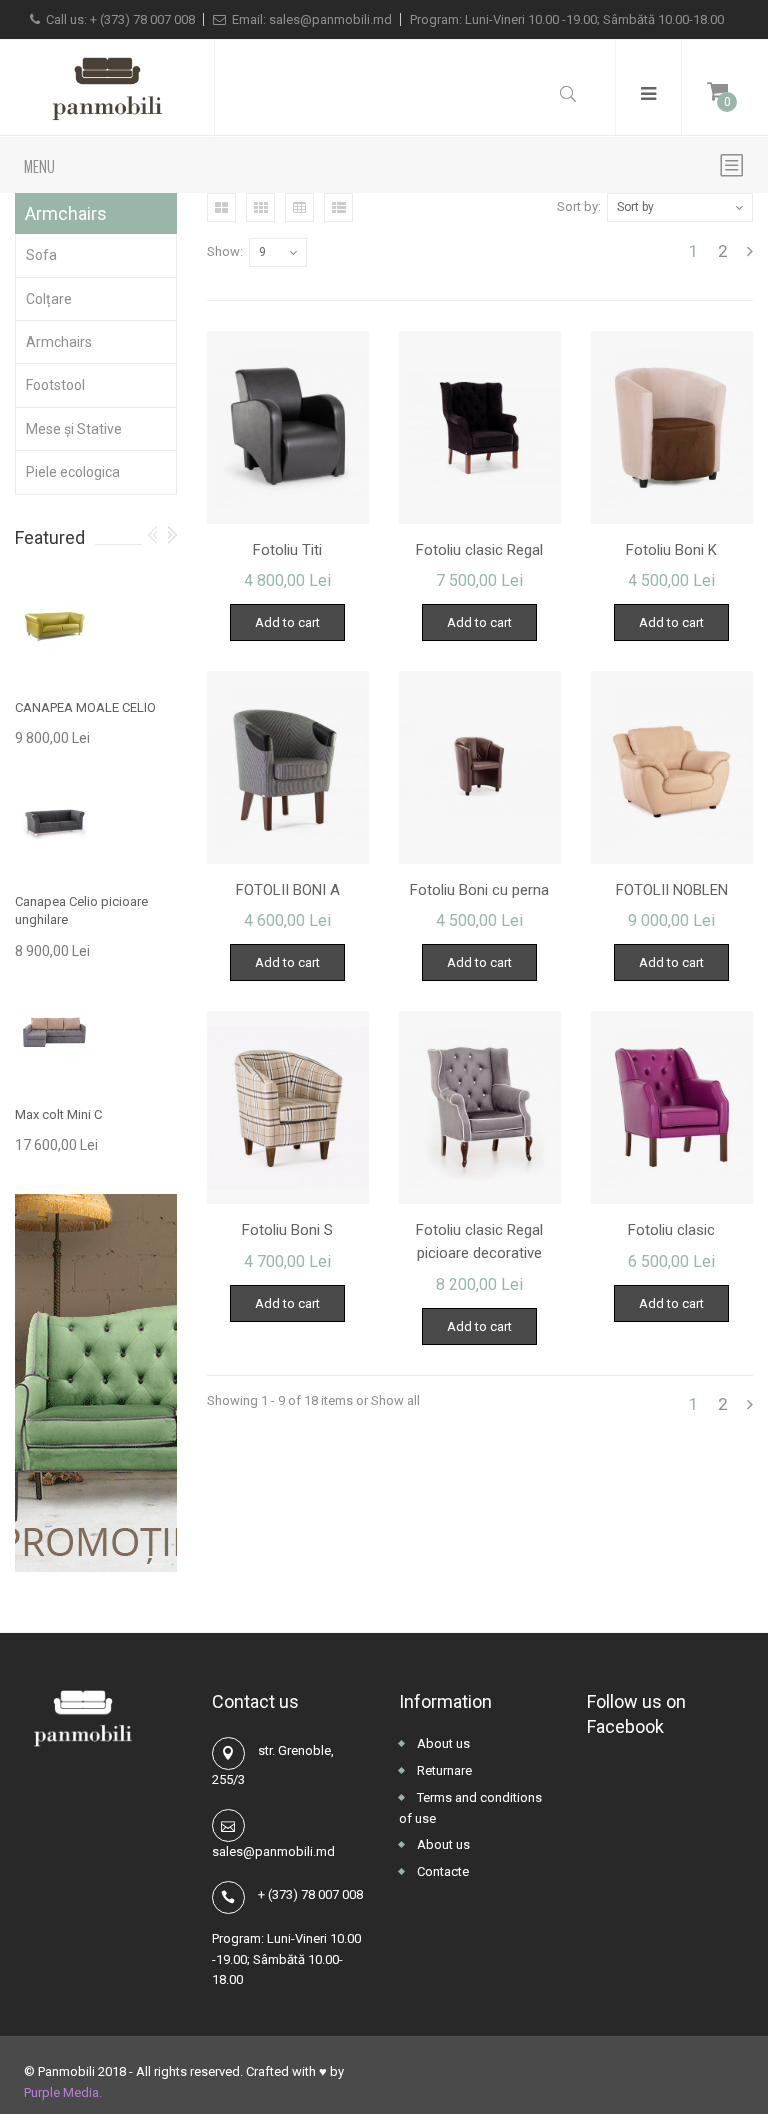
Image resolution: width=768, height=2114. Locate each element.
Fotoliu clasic (671, 1230)
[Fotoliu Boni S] (288, 1107)
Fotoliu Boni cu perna (479, 890)
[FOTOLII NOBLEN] (672, 767)
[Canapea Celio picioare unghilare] (55, 821)
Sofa (41, 255)
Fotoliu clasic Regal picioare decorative (479, 1241)
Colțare (49, 299)
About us (442, 1743)
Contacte (441, 1871)
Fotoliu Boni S (287, 1230)
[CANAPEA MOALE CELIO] (55, 626)
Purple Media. (63, 2092)
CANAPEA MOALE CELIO (85, 707)
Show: (225, 251)
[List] (338, 207)
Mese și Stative (74, 429)
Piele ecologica (73, 472)
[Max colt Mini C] (55, 1033)
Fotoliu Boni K (671, 550)
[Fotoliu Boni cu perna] (480, 767)
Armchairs (59, 342)
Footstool (55, 385)
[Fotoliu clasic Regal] (480, 427)
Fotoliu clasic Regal (479, 550)
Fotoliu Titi (287, 550)
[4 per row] (299, 207)
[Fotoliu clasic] (672, 1107)
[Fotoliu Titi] (288, 427)
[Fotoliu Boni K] (672, 427)
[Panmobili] (107, 88)
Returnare (443, 1770)
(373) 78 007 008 (147, 19)
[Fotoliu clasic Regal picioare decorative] (480, 1107)
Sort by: (579, 206)
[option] (96, 867)
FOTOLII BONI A (288, 890)
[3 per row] (260, 207)
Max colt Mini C (58, 1114)
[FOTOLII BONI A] (288, 767)
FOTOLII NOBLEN (672, 890)
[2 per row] (221, 207)
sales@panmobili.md (330, 19)
